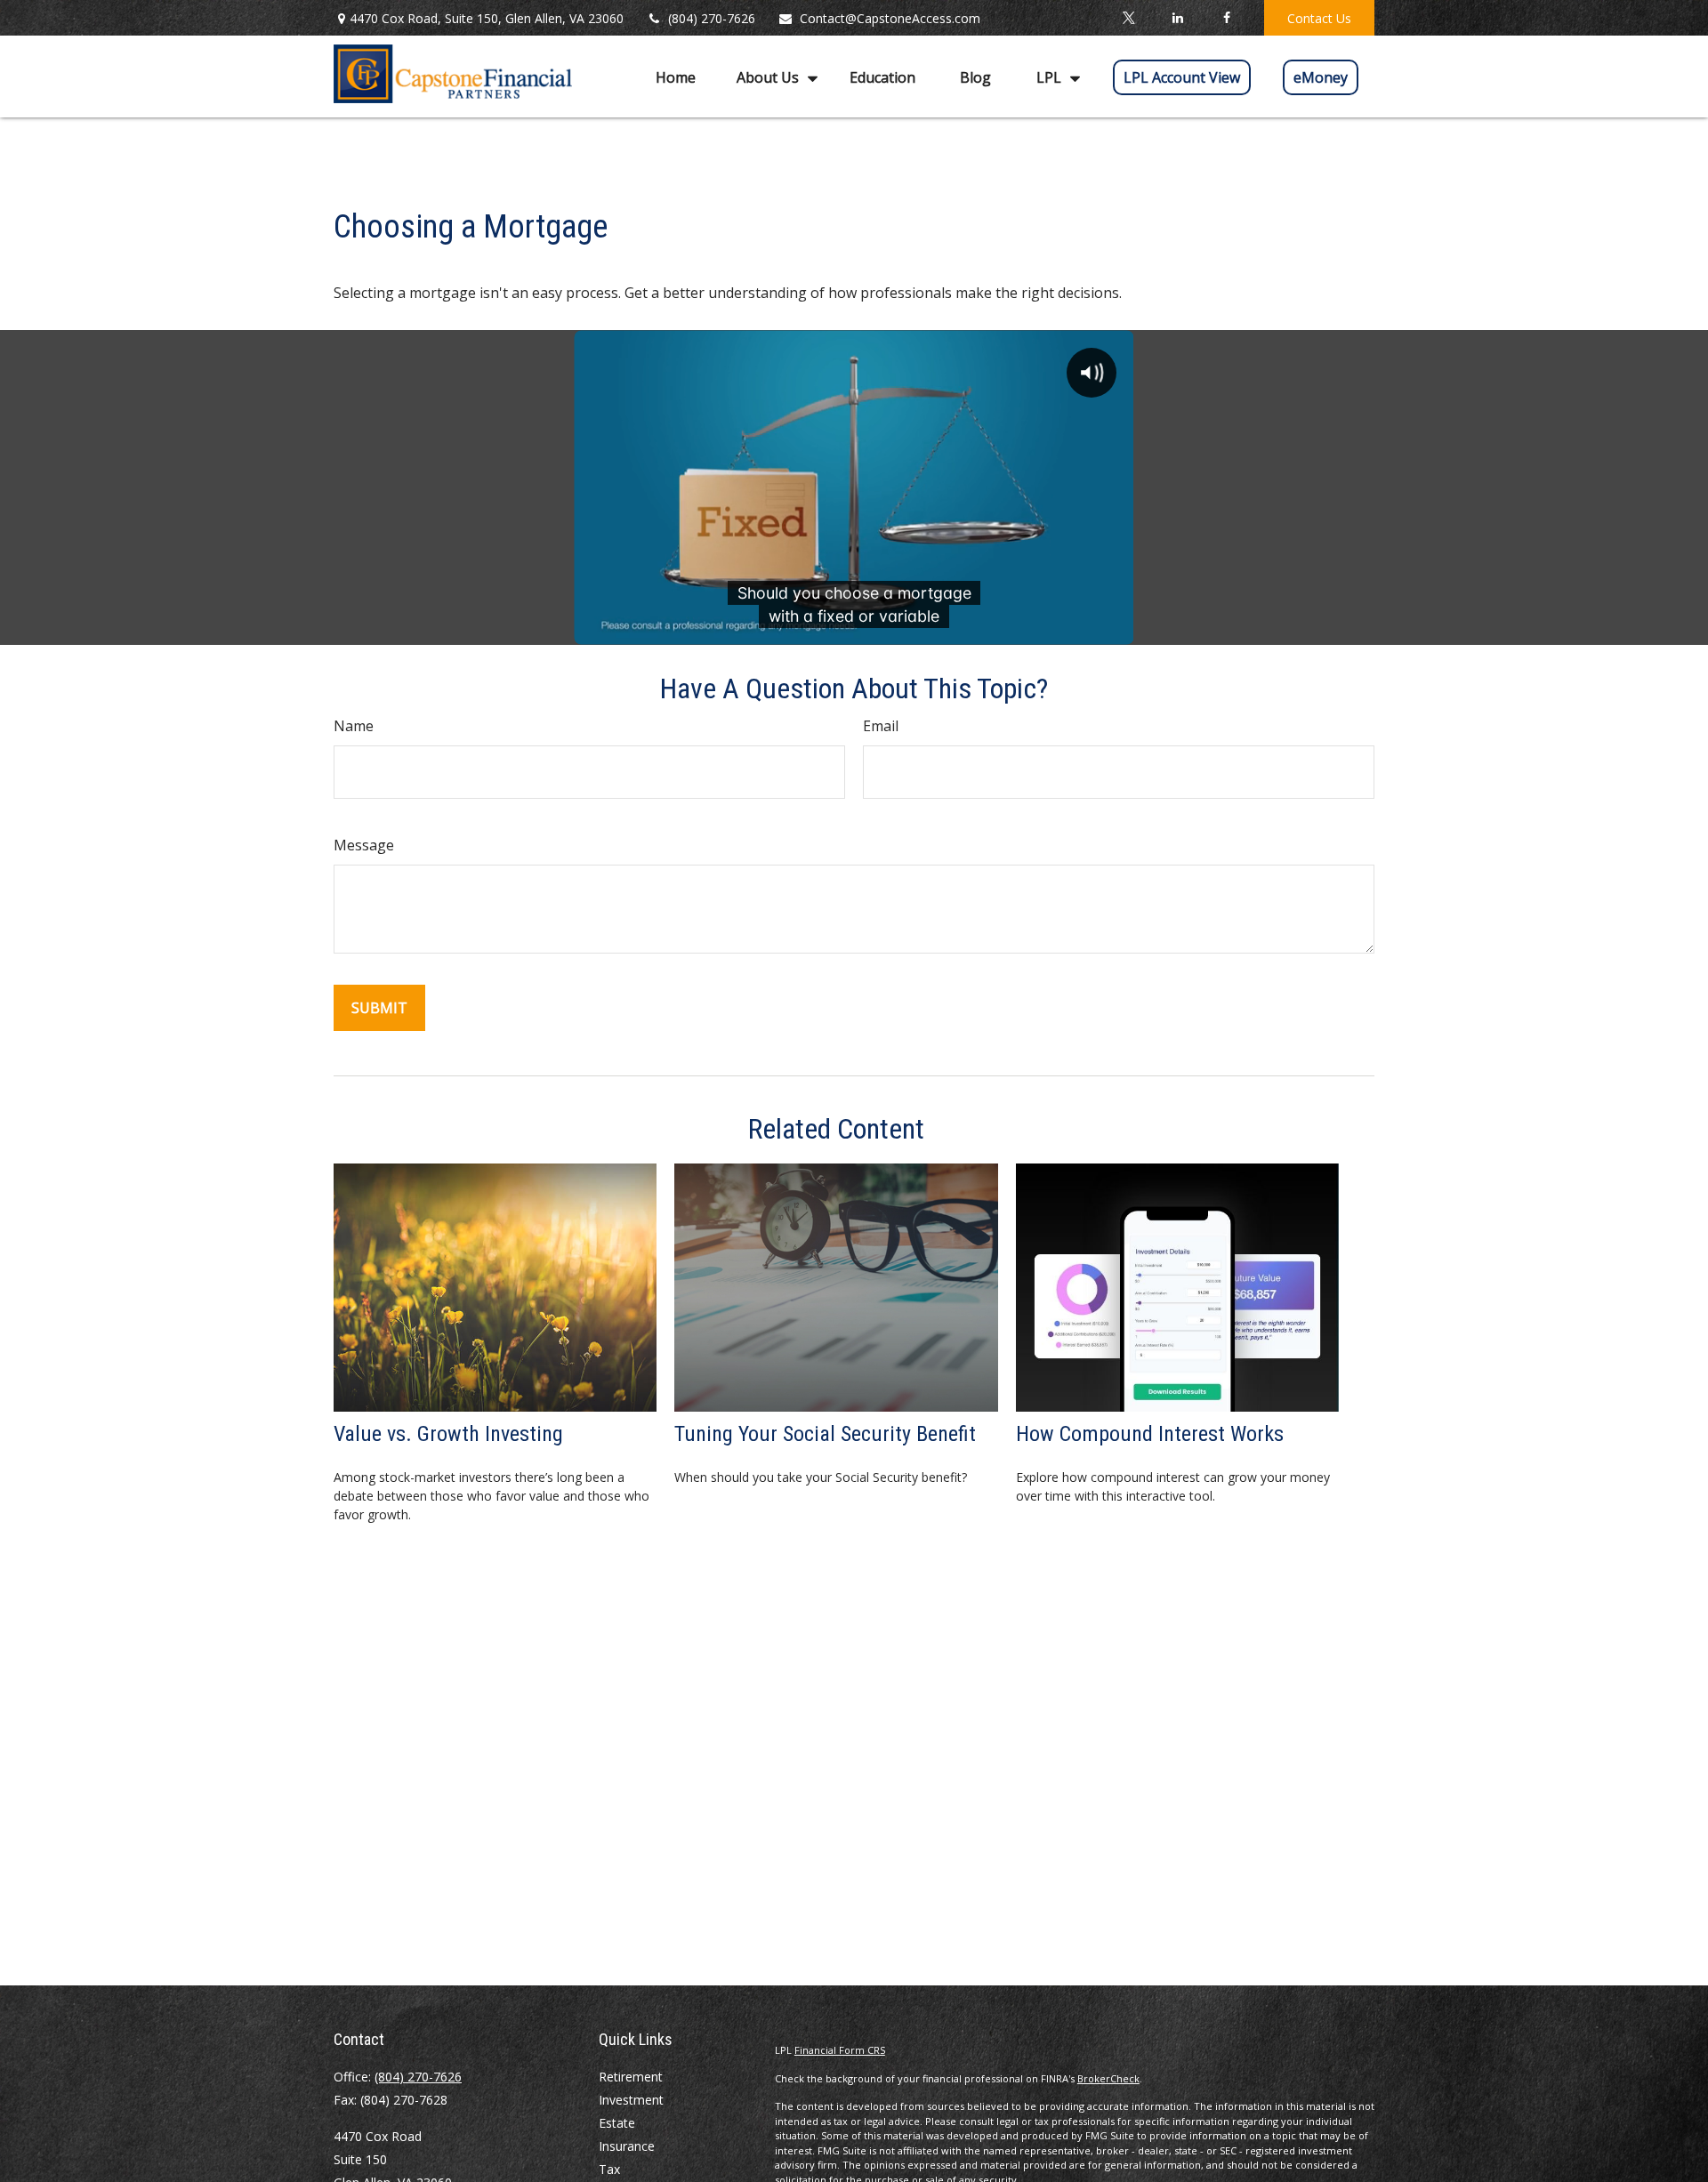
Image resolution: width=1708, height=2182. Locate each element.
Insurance (627, 2146)
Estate (617, 2123)
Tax (609, 2169)
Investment (631, 2100)
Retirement (631, 2077)
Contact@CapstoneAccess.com (890, 18)
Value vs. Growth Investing (448, 1434)
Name (354, 726)
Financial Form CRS (840, 2050)
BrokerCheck (1108, 2078)
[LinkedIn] (1177, 18)
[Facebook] (1226, 18)
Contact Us (1319, 18)
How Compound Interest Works (1150, 1434)
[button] (676, 76)
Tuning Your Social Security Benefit (825, 1434)
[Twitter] (1128, 18)
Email (881, 726)
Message (364, 845)
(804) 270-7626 (712, 18)
